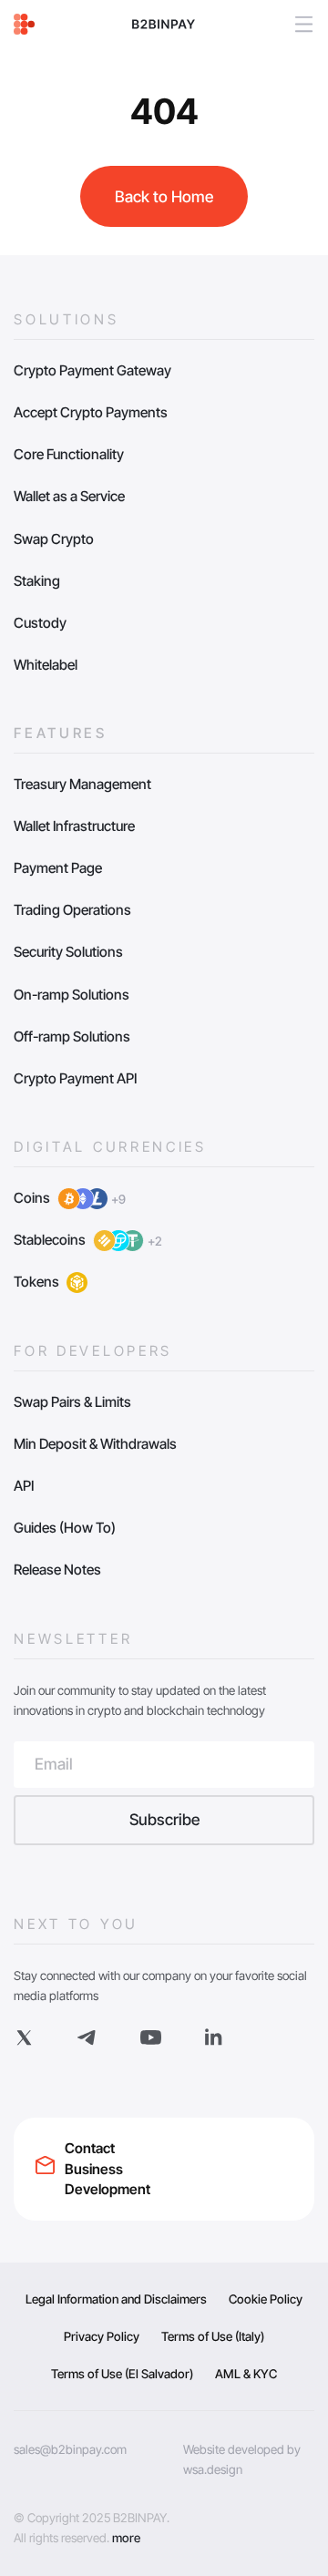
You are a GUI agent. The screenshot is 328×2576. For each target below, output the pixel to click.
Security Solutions (68, 952)
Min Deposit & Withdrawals (95, 1444)
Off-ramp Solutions (72, 1037)
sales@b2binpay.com (70, 2449)
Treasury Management (82, 784)
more (126, 2538)
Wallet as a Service (69, 496)
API (24, 1486)
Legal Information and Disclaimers (116, 2299)
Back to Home (164, 196)
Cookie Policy (266, 2299)
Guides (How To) (65, 1528)
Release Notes (57, 1570)
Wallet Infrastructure (74, 826)
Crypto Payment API (75, 1078)
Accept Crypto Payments (91, 412)
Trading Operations (72, 910)
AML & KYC (246, 2374)
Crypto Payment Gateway (92, 370)
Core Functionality (69, 454)
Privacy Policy (102, 2336)
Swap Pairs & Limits (72, 1402)
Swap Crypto (54, 539)
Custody (40, 623)
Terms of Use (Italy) (213, 2336)
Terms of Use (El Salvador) (122, 2374)
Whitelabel (46, 665)
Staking (37, 581)
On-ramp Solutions (72, 995)
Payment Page (58, 868)
